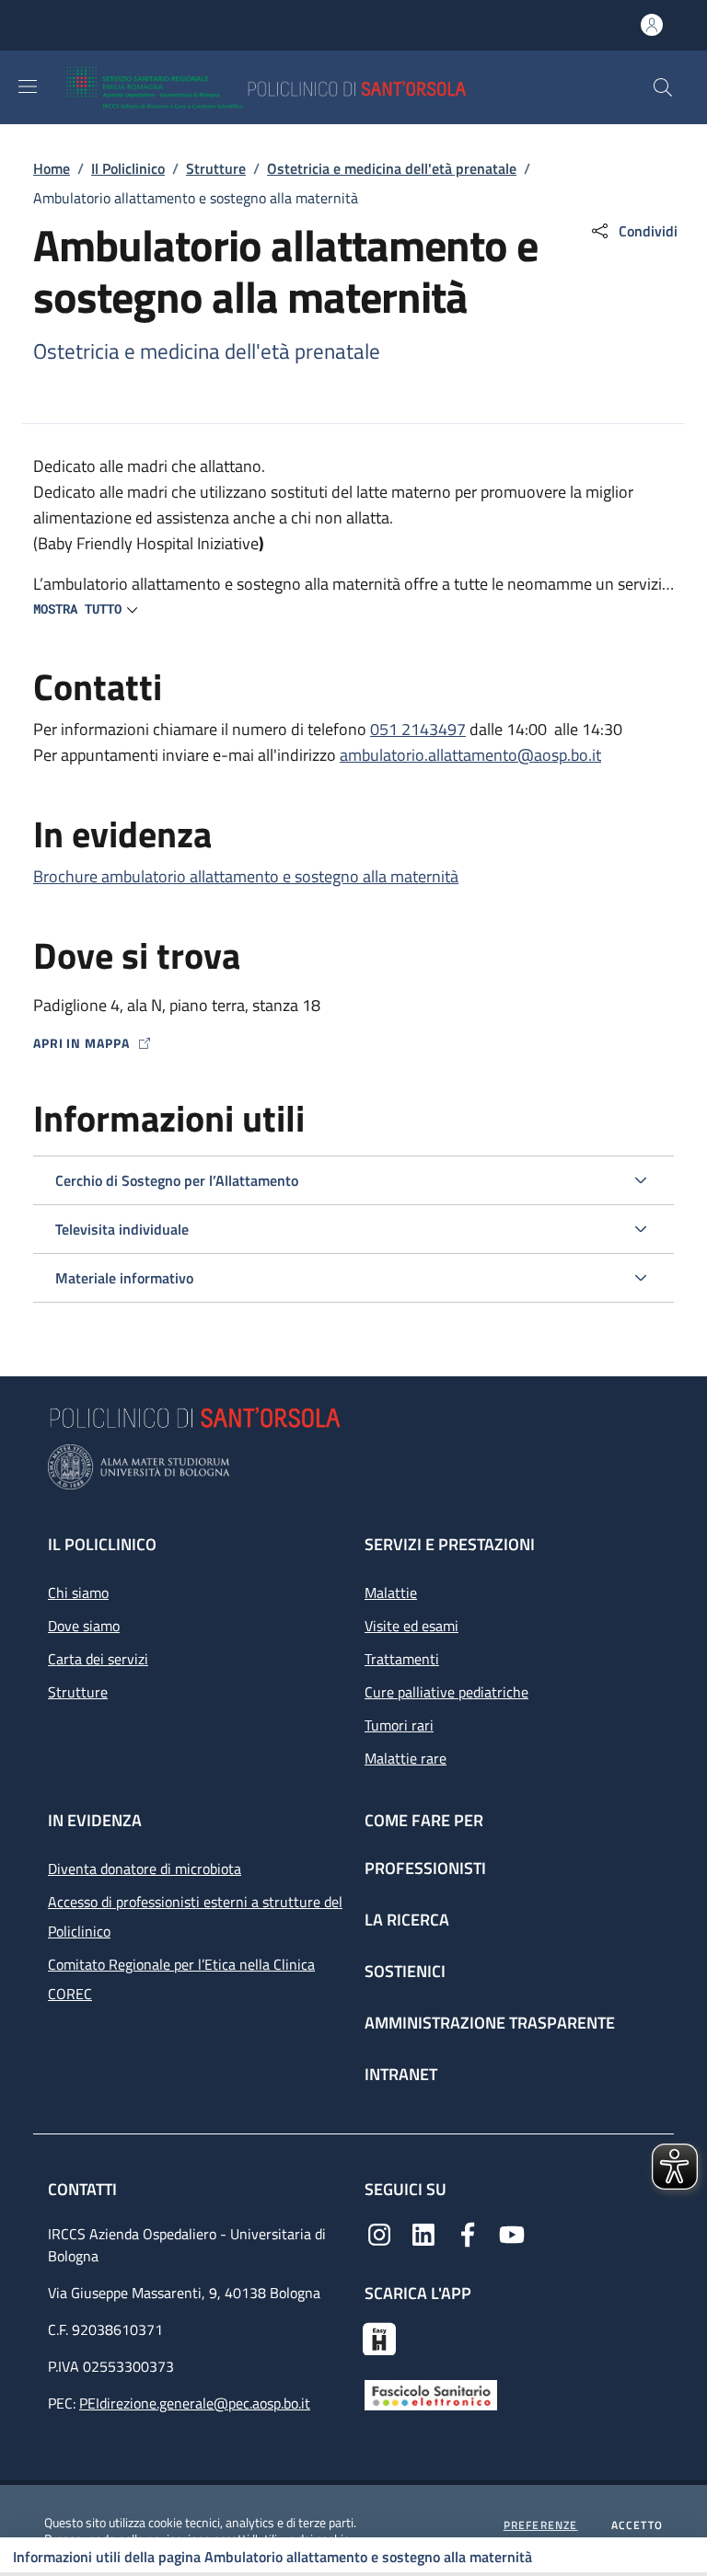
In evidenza (95, 1820)
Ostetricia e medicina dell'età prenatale (392, 168)
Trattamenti (402, 1659)
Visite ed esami (411, 1626)
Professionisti (425, 1868)
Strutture (216, 168)
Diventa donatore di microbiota (145, 1869)
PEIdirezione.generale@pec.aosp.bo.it (195, 2403)
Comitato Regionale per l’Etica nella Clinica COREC (181, 1979)
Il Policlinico (128, 168)
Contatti (84, 2189)
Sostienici (405, 1971)
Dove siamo (84, 1626)
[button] (663, 87)
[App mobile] (379, 2337)
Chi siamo (78, 1593)
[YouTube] (512, 2233)
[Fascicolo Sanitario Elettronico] (431, 2393)
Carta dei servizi (98, 1659)
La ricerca (407, 1920)
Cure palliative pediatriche (446, 1692)
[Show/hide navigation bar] (28, 86)
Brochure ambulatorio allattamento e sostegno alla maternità (246, 876)
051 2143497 (418, 729)
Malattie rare (406, 1758)
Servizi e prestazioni (450, 1544)
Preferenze (541, 2525)
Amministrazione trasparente (490, 2023)
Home (52, 168)
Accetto (637, 2525)
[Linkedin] (423, 2233)
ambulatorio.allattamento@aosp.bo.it (470, 755)
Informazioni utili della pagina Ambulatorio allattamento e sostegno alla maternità (272, 2557)
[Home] (320, 87)
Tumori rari (399, 1725)
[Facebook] (468, 2233)
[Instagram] (379, 2233)
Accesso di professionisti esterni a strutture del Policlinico (195, 1916)
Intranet (401, 2074)
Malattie (391, 1593)
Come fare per (424, 1820)
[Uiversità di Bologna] (353, 1467)
